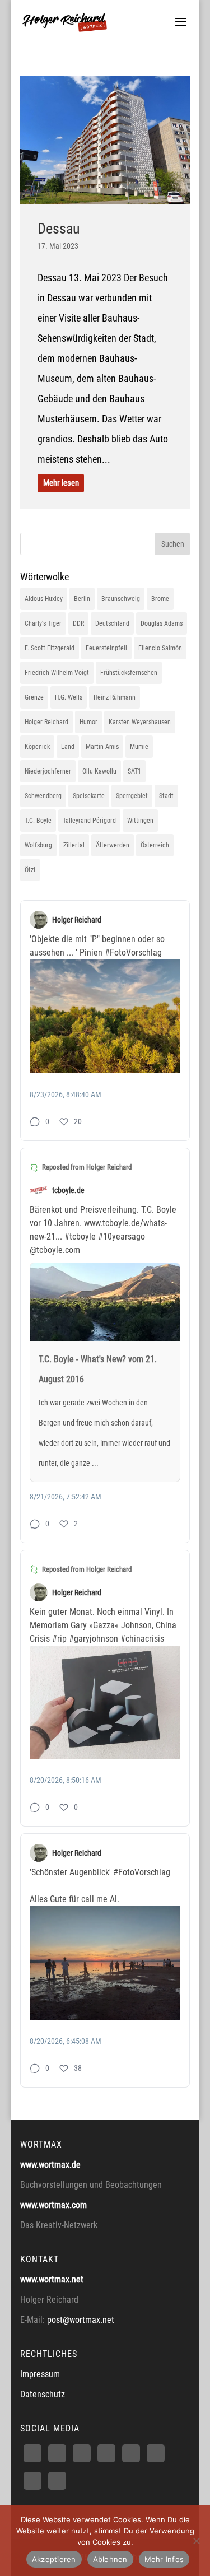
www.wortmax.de (50, 2165)
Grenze (34, 697)
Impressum (40, 2374)
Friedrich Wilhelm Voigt (57, 673)
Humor (88, 722)
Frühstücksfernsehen (129, 673)
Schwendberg (43, 796)
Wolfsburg (38, 845)
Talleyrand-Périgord (89, 821)
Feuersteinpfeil (106, 648)
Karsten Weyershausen (140, 722)
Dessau (59, 229)
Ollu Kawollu (99, 771)
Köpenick (37, 747)
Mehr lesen (60, 483)
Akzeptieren (54, 2559)
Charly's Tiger (43, 623)
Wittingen (140, 821)
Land (68, 747)
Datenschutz (43, 2394)
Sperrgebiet (132, 796)
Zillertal (74, 845)
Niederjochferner (48, 771)
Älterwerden (113, 845)
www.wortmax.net (52, 2279)
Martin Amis (102, 747)
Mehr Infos (164, 2559)
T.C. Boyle (38, 821)
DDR (78, 623)
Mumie (139, 747)
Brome (160, 599)
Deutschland (112, 623)
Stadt (166, 796)
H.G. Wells (69, 697)
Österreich (155, 845)
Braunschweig (121, 599)
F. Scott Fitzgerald (50, 648)
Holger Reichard (46, 722)
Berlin (82, 599)
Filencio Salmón (160, 648)
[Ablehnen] (196, 2541)
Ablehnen (110, 2559)
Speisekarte (89, 796)
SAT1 (134, 771)
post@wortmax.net (81, 2320)
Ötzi (30, 870)
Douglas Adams (162, 623)
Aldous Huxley (44, 599)
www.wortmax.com (53, 2205)
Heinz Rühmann (115, 697)
